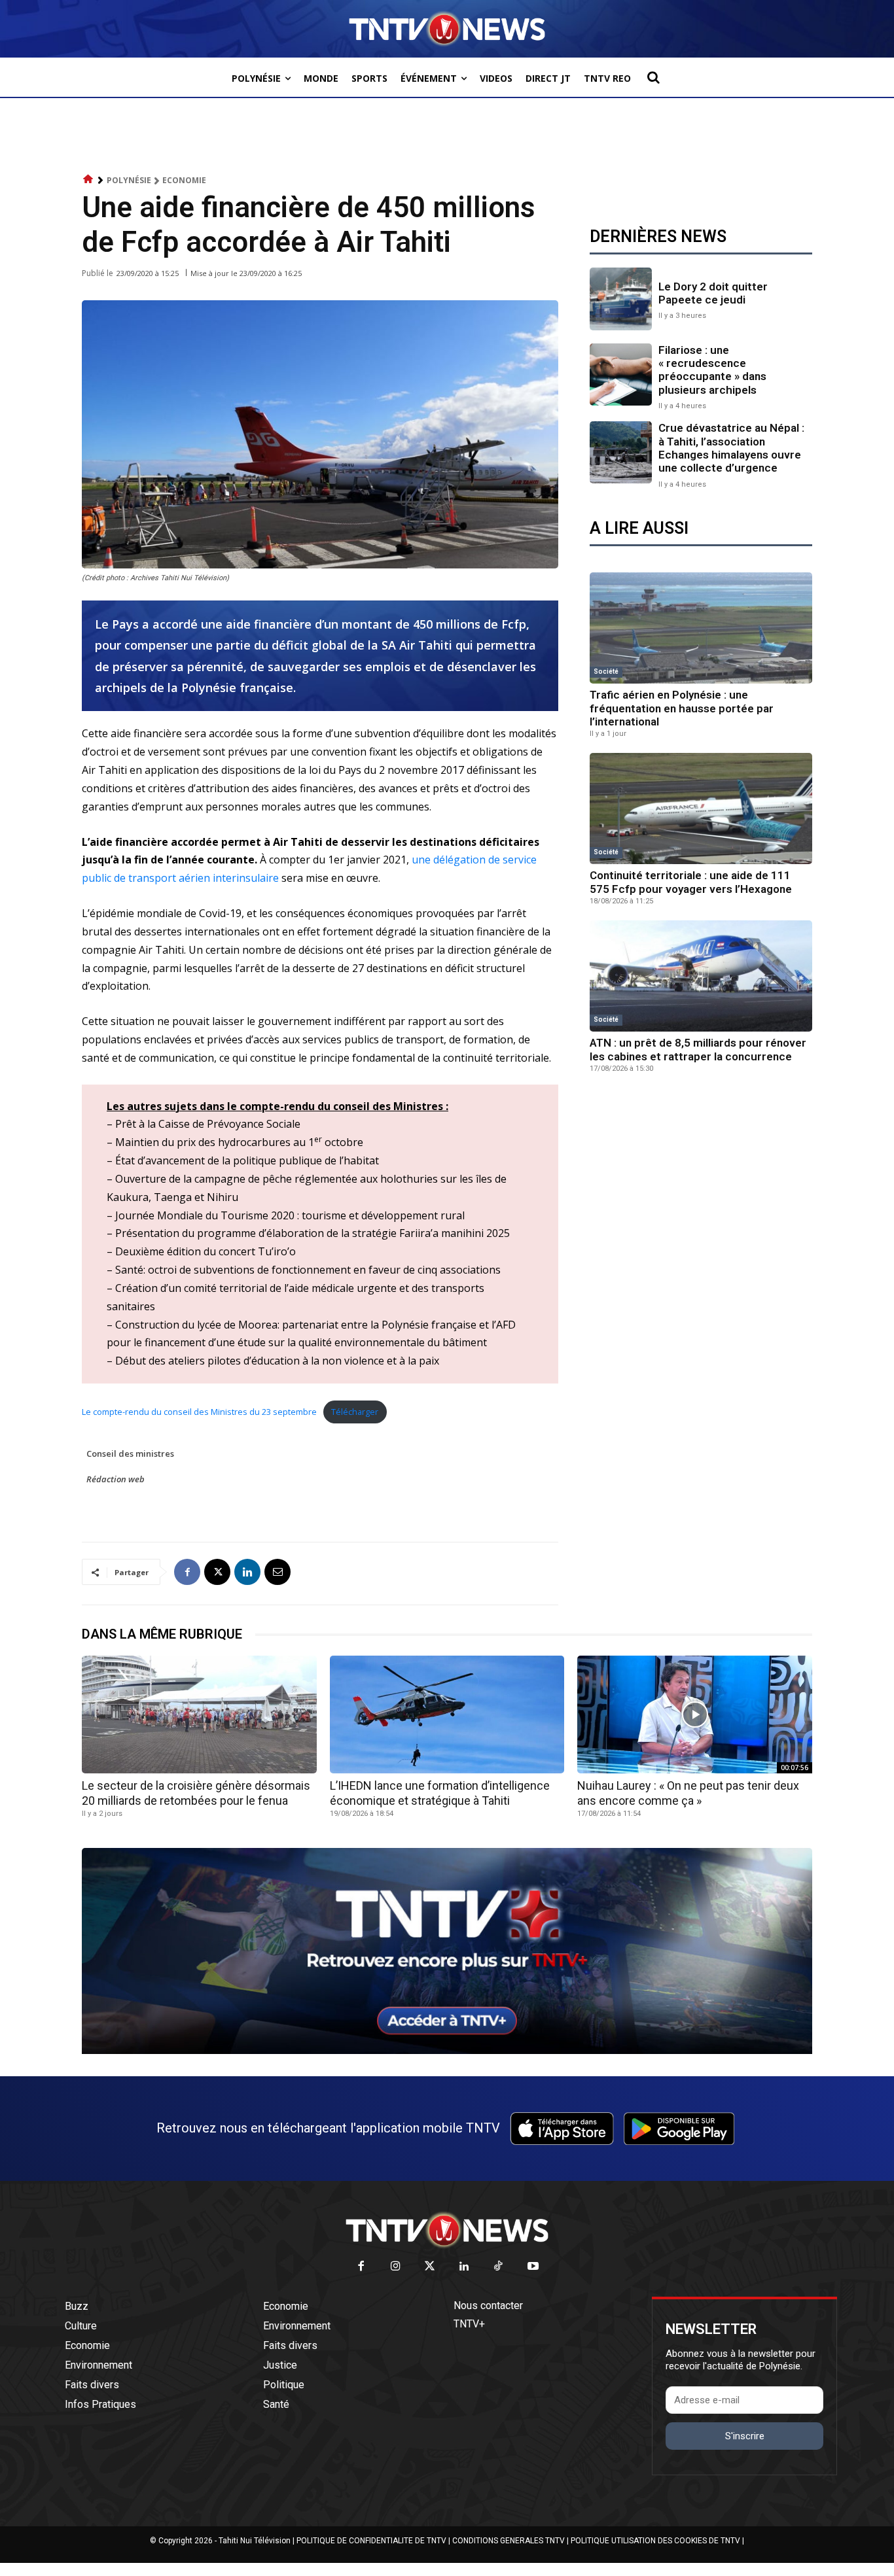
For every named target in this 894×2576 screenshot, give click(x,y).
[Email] (277, 1572)
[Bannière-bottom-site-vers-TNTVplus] (447, 2051)
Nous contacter (488, 2306)
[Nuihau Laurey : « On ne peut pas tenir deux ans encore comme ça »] (695, 1714)
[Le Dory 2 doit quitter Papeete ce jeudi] (621, 299)
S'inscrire (745, 2436)
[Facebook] (187, 1572)
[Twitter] (430, 2267)
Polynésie (129, 180)
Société (606, 671)
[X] (217, 1572)
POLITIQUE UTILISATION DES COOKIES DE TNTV (655, 2541)
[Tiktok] (499, 2267)
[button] (653, 77)
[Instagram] (396, 2267)
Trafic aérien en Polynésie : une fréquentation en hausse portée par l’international (682, 708)
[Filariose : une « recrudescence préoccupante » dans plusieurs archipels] (621, 374)
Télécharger (355, 1412)
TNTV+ (469, 2324)
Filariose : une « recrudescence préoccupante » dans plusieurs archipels (712, 370)
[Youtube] (533, 2267)
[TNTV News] (447, 2230)
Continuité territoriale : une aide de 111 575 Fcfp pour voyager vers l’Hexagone (691, 882)
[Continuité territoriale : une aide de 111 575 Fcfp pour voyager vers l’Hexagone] (701, 809)
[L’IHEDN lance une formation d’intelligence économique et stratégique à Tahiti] (447, 1714)
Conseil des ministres (130, 1453)
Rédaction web (116, 1479)
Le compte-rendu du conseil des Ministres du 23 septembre (199, 1412)
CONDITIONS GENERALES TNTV (509, 2541)
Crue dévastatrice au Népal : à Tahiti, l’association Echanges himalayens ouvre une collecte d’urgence (731, 448)
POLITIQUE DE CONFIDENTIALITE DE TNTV (371, 2541)
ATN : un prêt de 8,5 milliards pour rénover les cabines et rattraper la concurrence (698, 1049)
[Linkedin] (247, 1572)
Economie (184, 180)
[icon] (88, 180)
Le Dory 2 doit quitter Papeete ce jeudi (713, 293)
